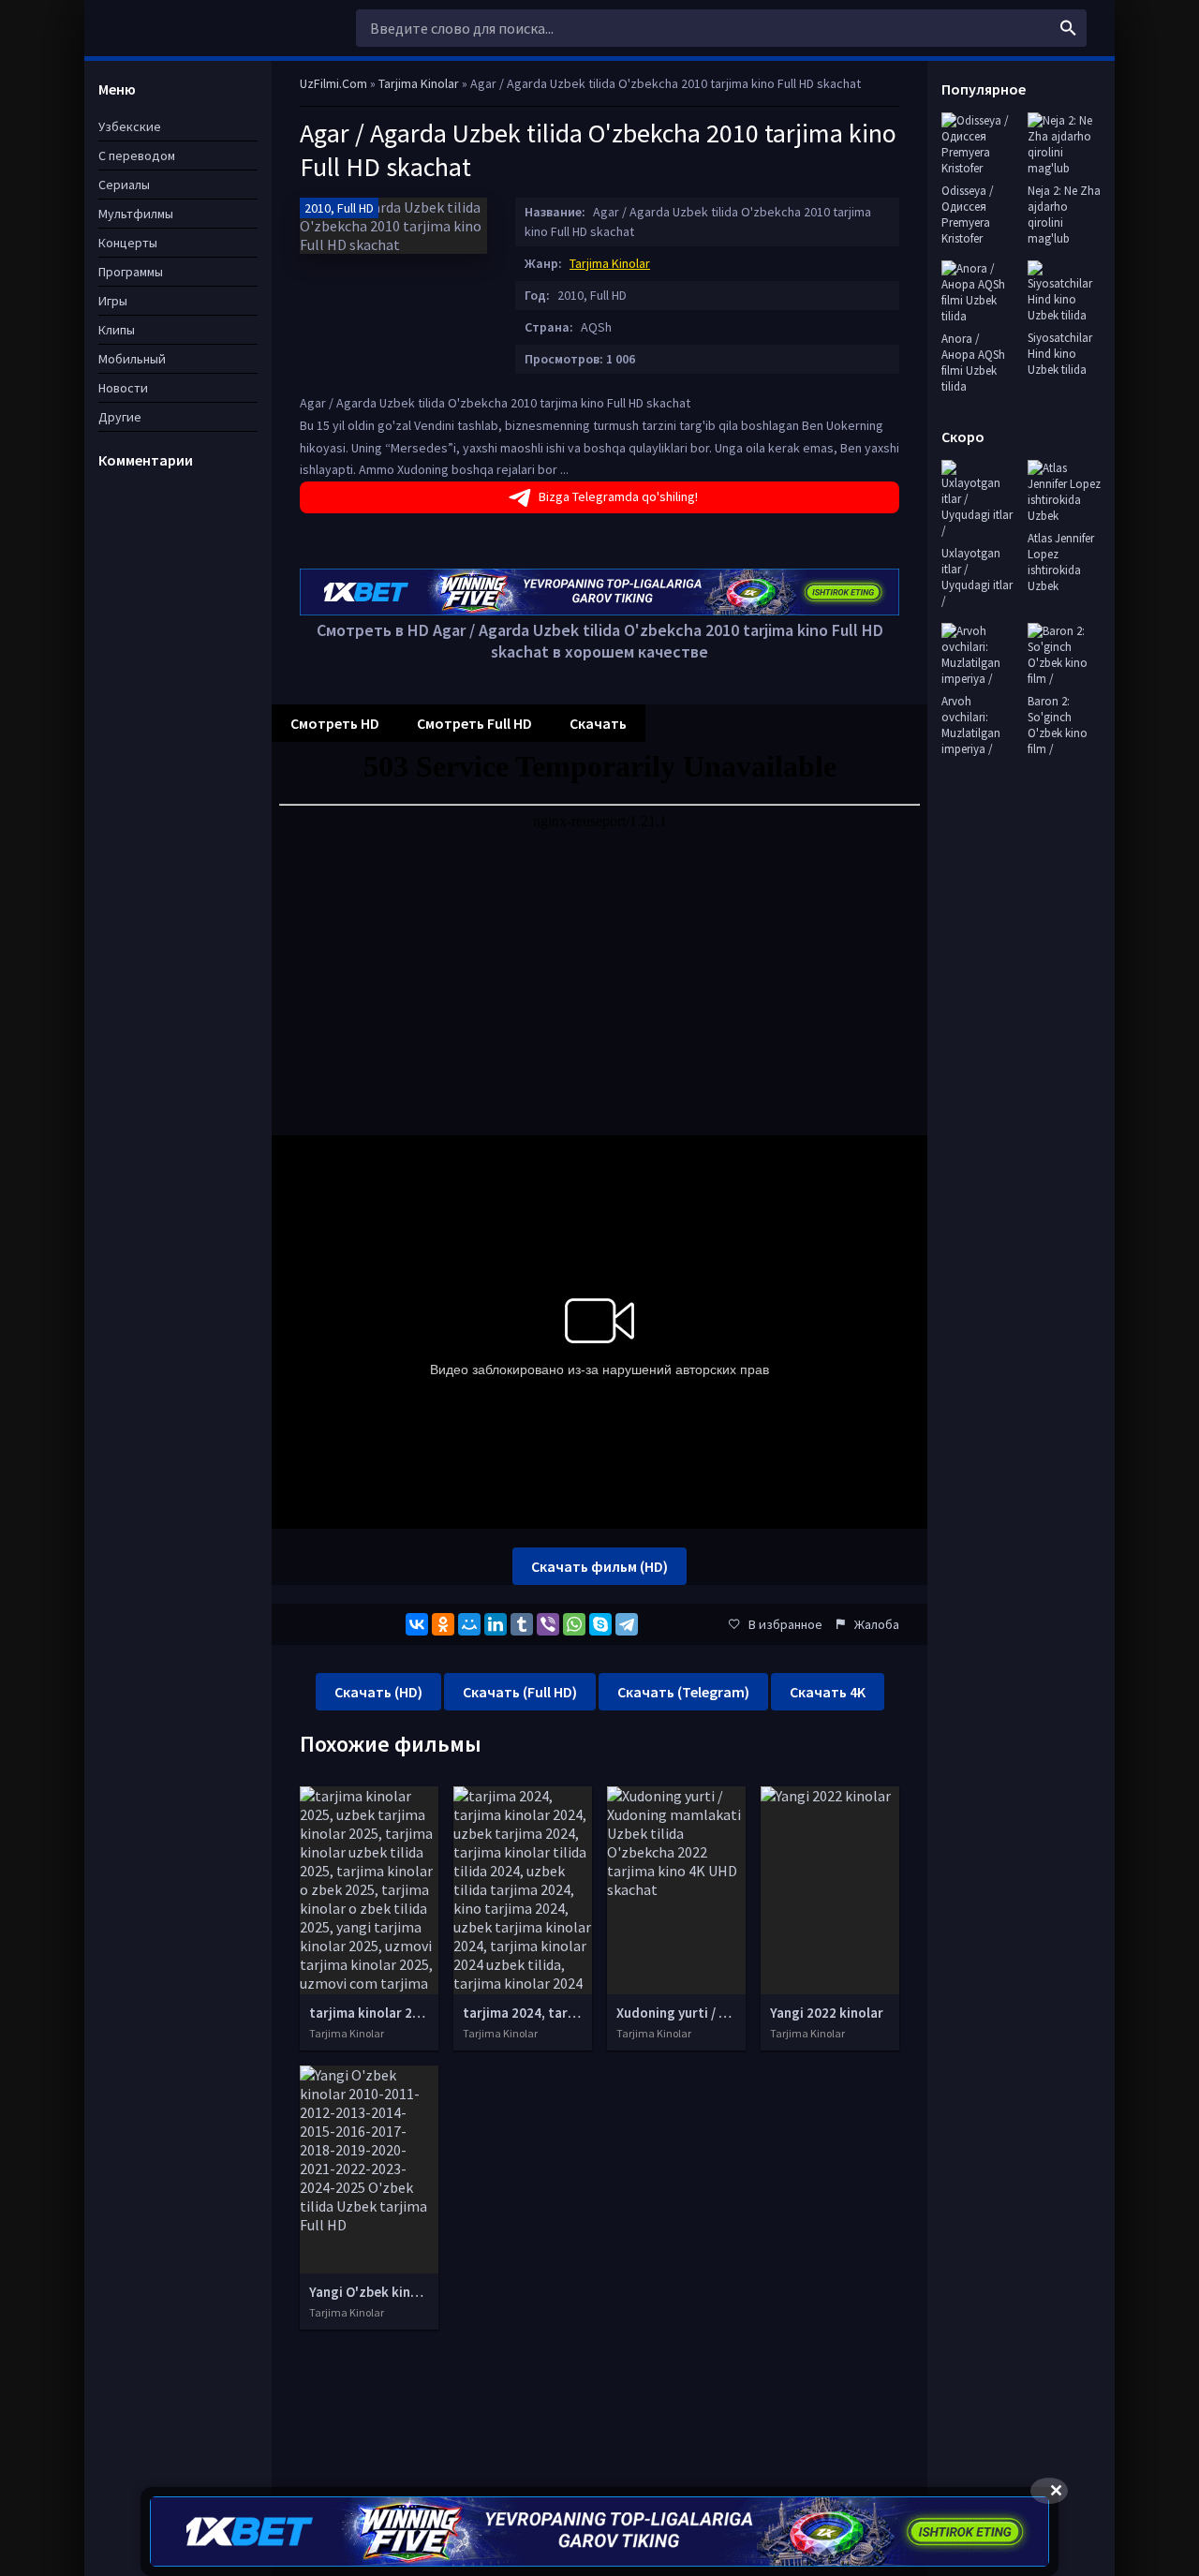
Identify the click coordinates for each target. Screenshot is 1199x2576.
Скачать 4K (828, 1692)
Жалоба (877, 1624)
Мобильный (132, 359)
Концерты (128, 243)
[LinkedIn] (496, 1624)
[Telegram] (627, 1624)
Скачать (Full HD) (520, 1692)
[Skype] (600, 1624)
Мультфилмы (136, 214)
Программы (131, 272)
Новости (123, 388)
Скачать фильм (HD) (599, 1566)
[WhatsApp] (574, 1624)
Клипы (117, 330)
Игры (113, 301)
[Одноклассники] (443, 1624)
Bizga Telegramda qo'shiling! (618, 496)
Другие (120, 417)
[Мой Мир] (469, 1624)
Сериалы (124, 185)
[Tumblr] (522, 1624)
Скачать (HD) (378, 1692)
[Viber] (548, 1624)
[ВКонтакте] (417, 1624)
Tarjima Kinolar (610, 263)
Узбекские (130, 126)
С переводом (137, 155)
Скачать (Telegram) (683, 1692)
